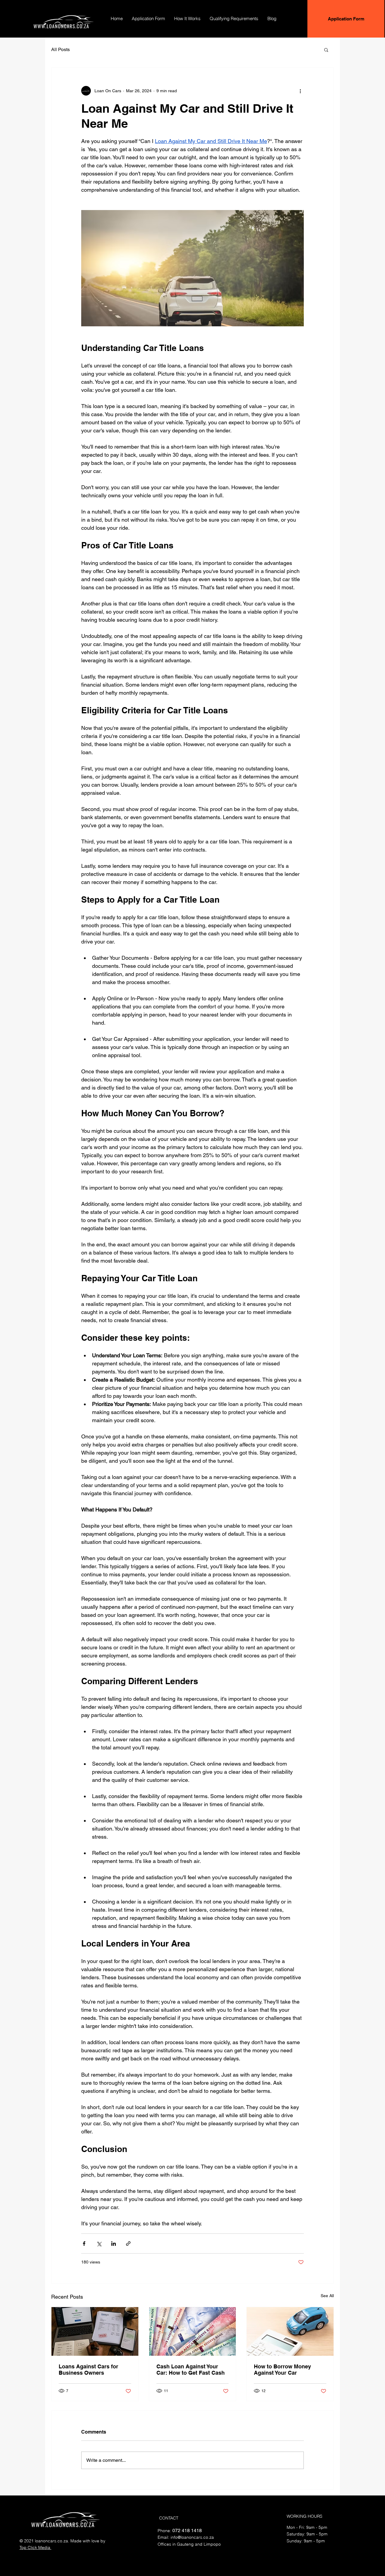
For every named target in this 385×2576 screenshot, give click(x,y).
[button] (326, 50)
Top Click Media (35, 2547)
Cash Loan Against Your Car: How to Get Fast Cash (191, 2370)
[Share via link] (128, 2244)
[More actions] (300, 91)
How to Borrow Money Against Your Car (282, 2370)
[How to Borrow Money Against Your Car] (290, 2331)
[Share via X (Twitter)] (99, 2244)
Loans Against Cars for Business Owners (88, 2370)
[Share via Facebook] (84, 2244)
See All (327, 2296)
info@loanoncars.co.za (192, 2537)
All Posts (60, 49)
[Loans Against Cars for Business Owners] (95, 2331)
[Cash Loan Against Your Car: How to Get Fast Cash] (193, 2331)
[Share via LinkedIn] (114, 2244)
